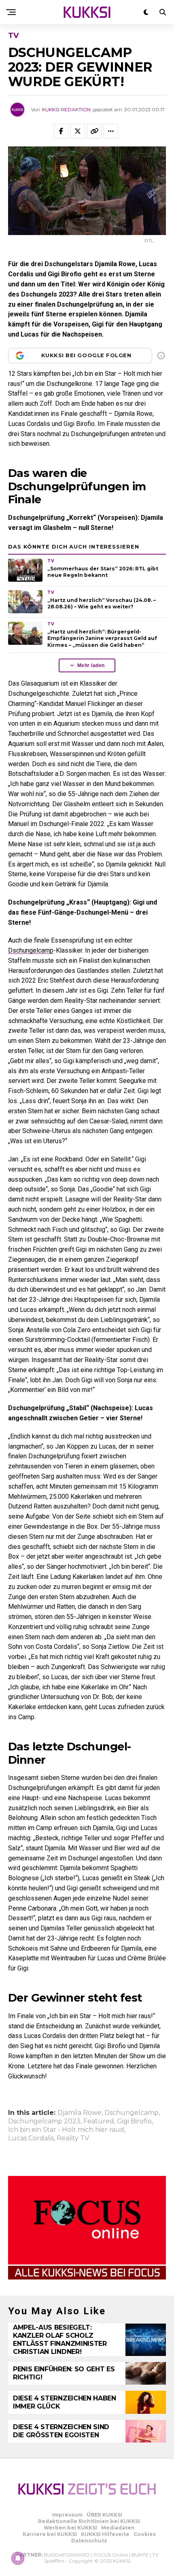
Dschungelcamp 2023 (44, 2121)
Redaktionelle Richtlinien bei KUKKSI (89, 2521)
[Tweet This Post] (78, 131)
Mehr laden (91, 665)
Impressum (67, 2515)
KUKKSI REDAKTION (66, 109)
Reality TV (73, 2138)
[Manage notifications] (18, 2558)
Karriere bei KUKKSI (50, 2534)
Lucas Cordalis (31, 2138)
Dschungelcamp (31, 950)
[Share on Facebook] (61, 131)
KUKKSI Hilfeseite (105, 2534)
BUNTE (140, 2555)
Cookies (145, 2534)
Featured (99, 2121)
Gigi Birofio (134, 2121)
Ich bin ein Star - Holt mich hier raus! (66, 2130)
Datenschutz (89, 2541)
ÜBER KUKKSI (104, 2515)
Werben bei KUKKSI (70, 2528)
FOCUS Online (111, 2555)
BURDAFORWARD (67, 2555)
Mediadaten (118, 2528)
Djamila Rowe (80, 2113)
